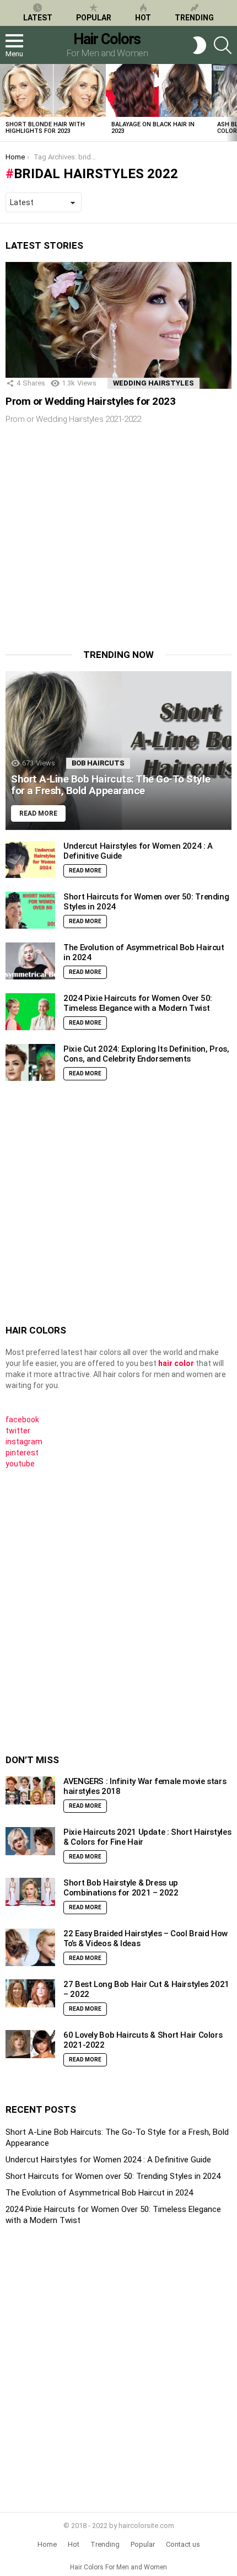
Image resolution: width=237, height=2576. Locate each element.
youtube (20, 1464)
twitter (18, 1431)
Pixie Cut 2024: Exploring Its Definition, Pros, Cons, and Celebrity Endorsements (146, 1054)
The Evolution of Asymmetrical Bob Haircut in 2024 (99, 2193)
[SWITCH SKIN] (200, 45)
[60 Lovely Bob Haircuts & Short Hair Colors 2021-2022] (30, 2044)
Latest (38, 18)
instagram (24, 1442)
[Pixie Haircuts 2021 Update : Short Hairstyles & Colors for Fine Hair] (30, 1841)
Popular (94, 18)
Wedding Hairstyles (153, 383)
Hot (143, 18)
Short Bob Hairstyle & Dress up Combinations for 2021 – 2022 (121, 1888)
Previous (6, 103)
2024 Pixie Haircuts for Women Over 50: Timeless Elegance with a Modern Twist (138, 1003)
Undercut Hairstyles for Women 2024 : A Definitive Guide (108, 2160)
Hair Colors (107, 39)
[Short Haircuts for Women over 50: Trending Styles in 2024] (30, 911)
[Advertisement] (98, 544)
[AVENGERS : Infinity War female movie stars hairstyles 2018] (30, 1790)
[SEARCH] (223, 45)
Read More (85, 871)
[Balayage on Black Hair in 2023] (159, 90)
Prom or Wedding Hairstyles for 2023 (90, 401)
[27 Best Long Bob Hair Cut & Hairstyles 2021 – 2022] (30, 1993)
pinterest (22, 1453)
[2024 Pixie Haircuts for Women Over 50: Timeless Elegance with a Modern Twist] (30, 1012)
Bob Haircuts (98, 763)
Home (47, 2544)
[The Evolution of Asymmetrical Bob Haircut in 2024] (30, 961)
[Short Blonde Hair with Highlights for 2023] (53, 90)
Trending (194, 18)
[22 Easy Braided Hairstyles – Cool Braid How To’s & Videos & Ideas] (30, 1947)
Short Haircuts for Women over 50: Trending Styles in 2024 (113, 2176)
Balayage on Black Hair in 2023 (153, 128)
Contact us (183, 2544)
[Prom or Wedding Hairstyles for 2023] (118, 325)
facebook (22, 1420)
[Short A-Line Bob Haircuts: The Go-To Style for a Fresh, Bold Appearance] (118, 751)
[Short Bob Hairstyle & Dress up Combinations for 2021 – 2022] (30, 1892)
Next (231, 103)
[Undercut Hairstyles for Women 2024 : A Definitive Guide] (30, 860)
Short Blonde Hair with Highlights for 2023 (45, 128)
